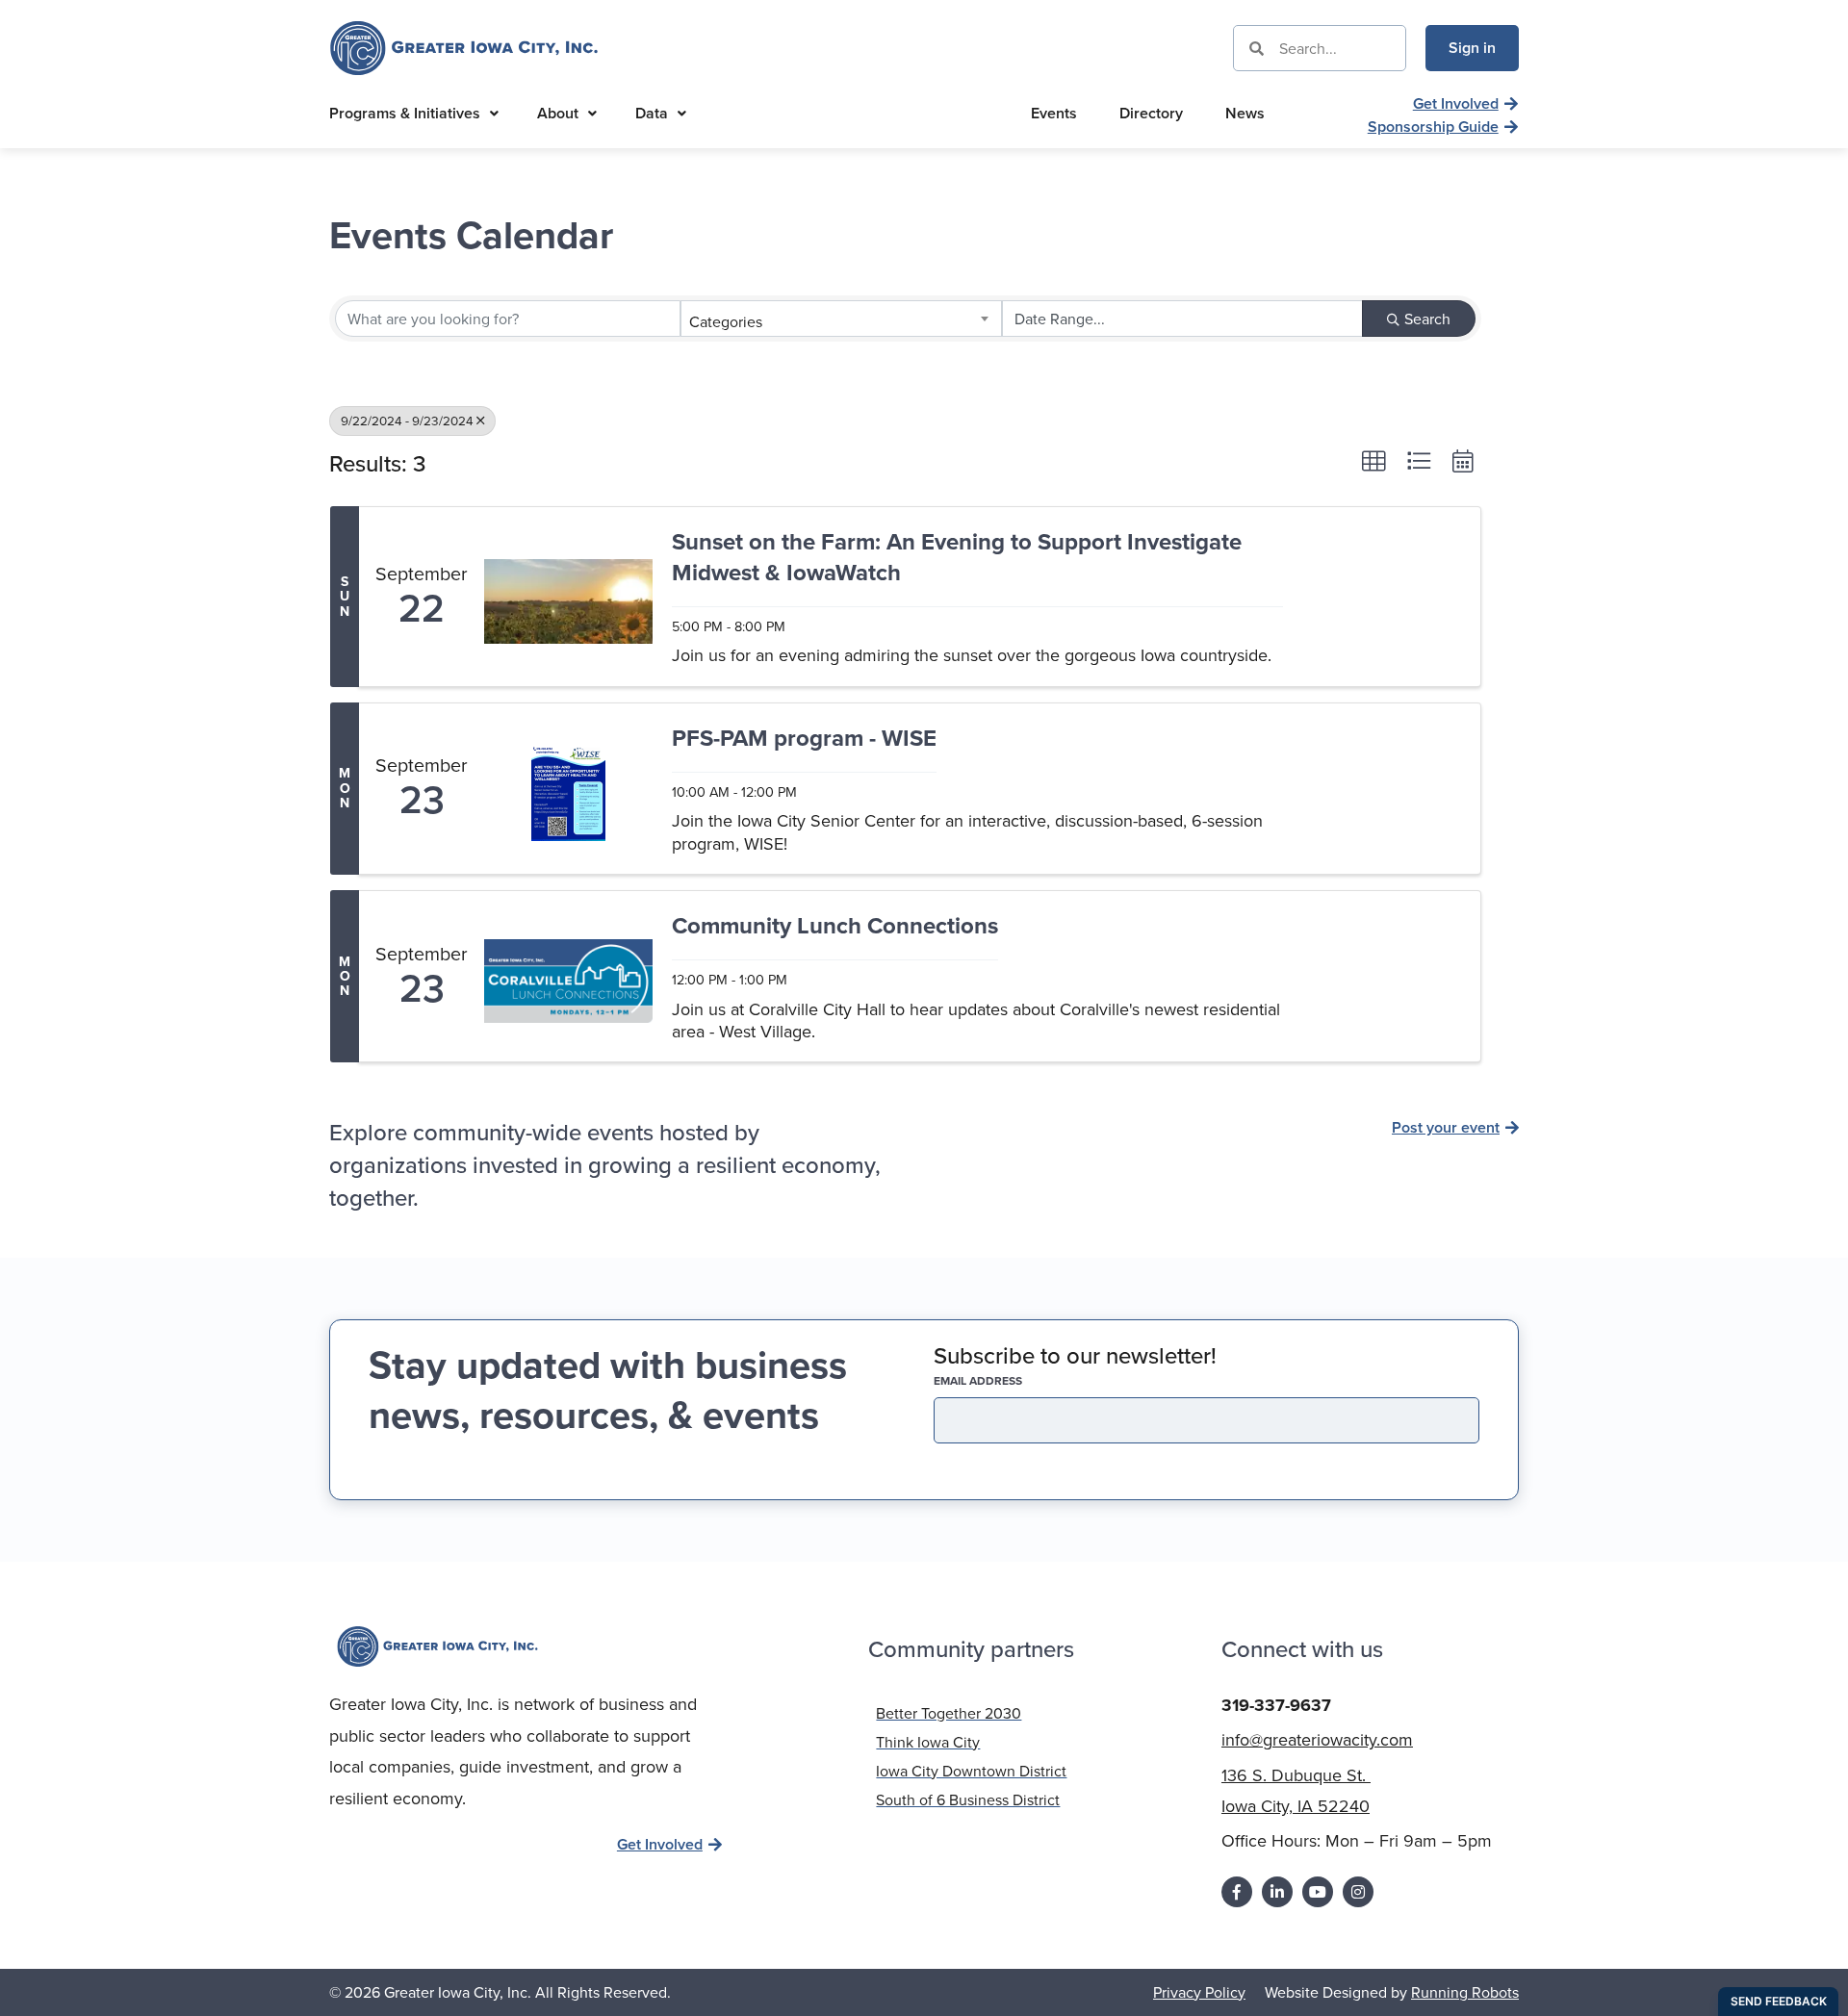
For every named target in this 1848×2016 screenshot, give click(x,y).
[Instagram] (1358, 1892)
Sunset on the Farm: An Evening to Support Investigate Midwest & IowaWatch (957, 557)
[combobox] (841, 319)
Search (1427, 319)
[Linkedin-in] (1277, 1892)
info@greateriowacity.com (1317, 1739)
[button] (1373, 461)
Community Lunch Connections (835, 926)
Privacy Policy (1199, 1992)
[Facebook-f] (1237, 1892)
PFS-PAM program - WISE (804, 739)
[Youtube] (1318, 1892)
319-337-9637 (1276, 1705)
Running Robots (1465, 1992)
